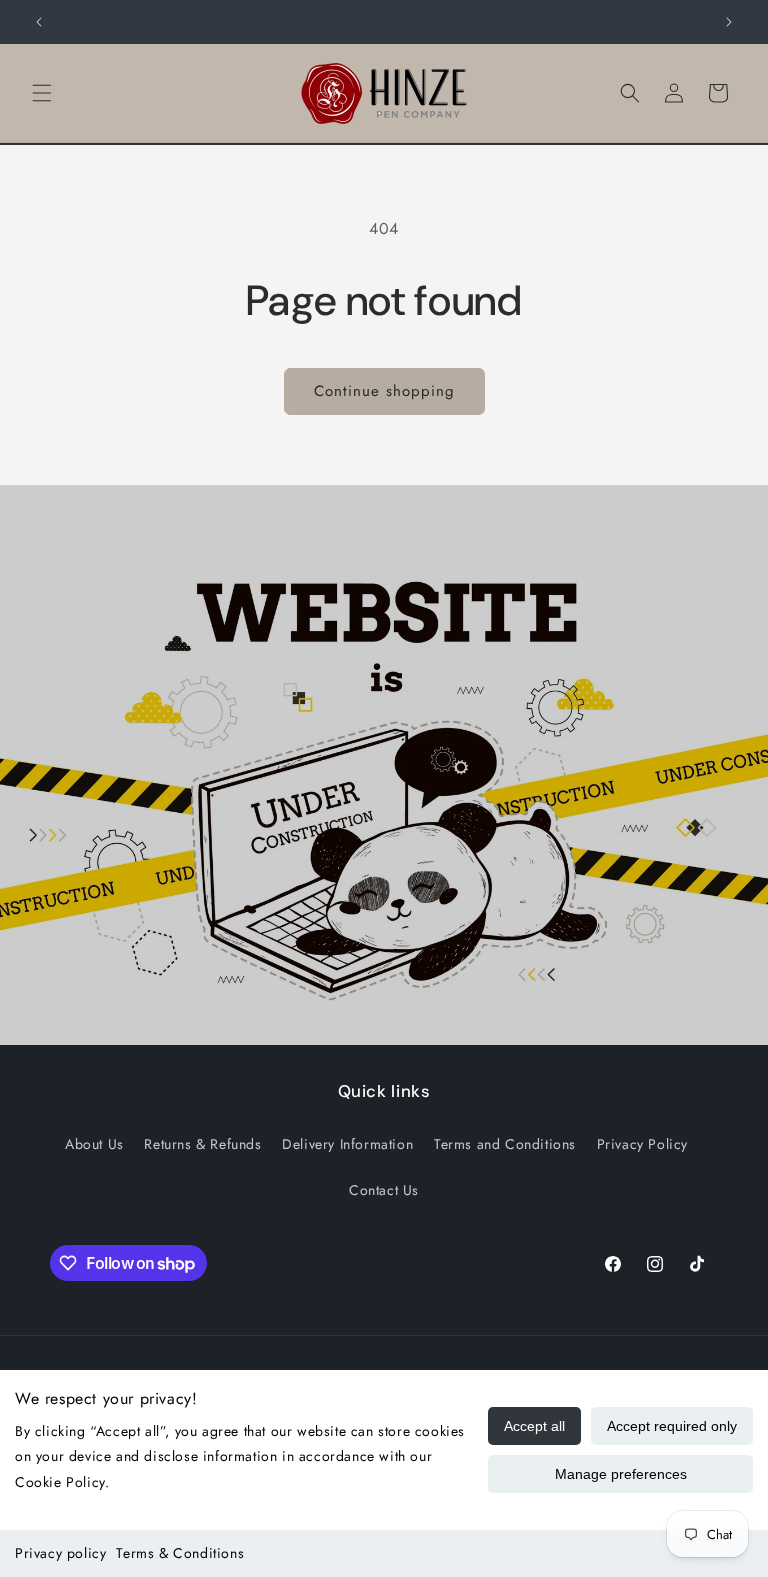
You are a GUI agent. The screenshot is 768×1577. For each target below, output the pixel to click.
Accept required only (672, 1426)
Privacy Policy (642, 1144)
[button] (42, 93)
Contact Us (384, 1190)
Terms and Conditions (505, 1144)
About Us (94, 1144)
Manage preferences (621, 1474)
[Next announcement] (729, 22)
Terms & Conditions (180, 1553)
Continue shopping (384, 391)
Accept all (534, 1426)
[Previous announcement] (39, 22)
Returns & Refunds (202, 1144)
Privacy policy (60, 1553)
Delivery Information (347, 1144)
